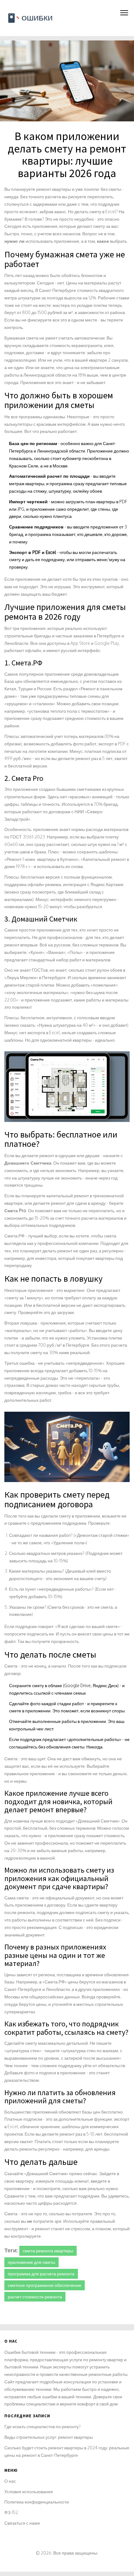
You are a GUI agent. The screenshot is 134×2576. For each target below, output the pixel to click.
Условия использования (29, 2492)
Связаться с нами (22, 2523)
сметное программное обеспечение (45, 2285)
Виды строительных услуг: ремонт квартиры (49, 2437)
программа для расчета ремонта (41, 2274)
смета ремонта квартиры (48, 2251)
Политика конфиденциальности (37, 2502)
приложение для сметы (31, 2262)
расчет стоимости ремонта (35, 2297)
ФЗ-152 (11, 2512)
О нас (10, 2481)
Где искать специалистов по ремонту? (43, 2426)
